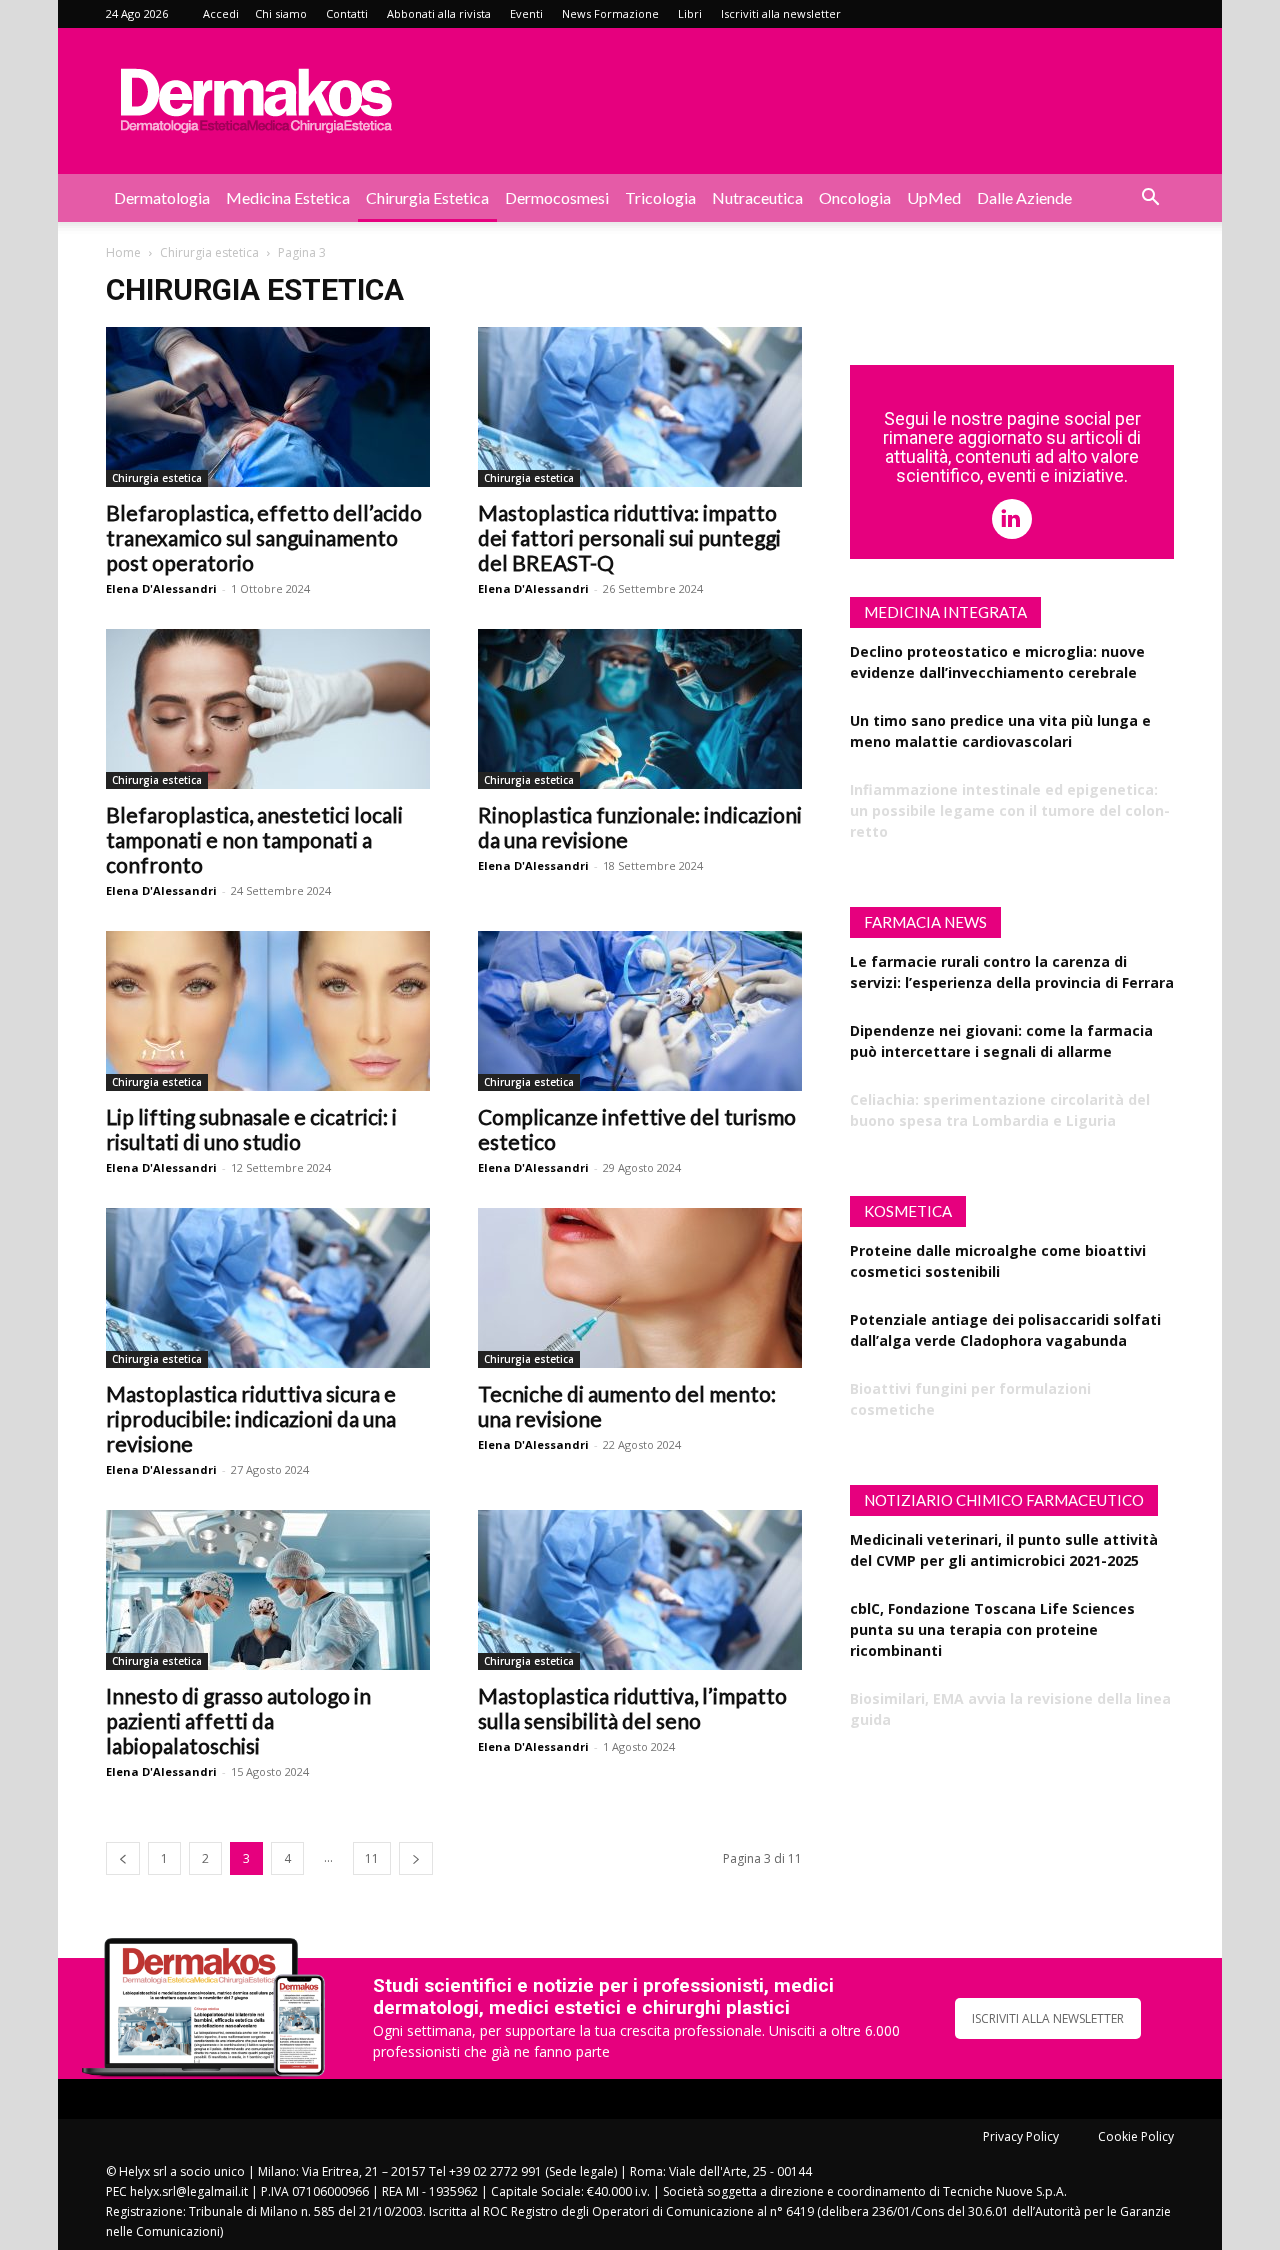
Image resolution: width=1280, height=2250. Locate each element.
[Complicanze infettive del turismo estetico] (640, 1011)
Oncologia (855, 197)
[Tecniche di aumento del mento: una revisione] (640, 1288)
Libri (690, 13)
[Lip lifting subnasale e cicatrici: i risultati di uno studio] (268, 1011)
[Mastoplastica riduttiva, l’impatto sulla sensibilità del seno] (640, 1590)
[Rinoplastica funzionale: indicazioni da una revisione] (640, 709)
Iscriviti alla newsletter (781, 13)
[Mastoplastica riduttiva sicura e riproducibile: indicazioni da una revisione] (268, 1288)
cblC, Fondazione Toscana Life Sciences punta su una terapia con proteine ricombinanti (992, 1629)
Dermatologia (162, 197)
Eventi (526, 13)
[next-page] (416, 1858)
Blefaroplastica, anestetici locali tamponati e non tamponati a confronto (254, 839)
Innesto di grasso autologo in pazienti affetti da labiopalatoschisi (238, 1720)
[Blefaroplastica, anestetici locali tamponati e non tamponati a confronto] (268, 709)
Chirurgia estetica (427, 197)
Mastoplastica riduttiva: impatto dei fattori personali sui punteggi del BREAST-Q (629, 537)
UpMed (934, 197)
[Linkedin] (1012, 519)
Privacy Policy (1021, 2136)
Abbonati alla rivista (439, 13)
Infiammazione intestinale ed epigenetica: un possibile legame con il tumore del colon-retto (1010, 810)
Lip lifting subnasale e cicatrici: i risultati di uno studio (251, 1129)
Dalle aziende (1024, 197)
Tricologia (660, 197)
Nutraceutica (757, 197)
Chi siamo (281, 13)
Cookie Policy (1136, 2136)
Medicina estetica (288, 197)
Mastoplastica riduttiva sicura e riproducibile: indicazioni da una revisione (251, 1418)
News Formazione (610, 13)
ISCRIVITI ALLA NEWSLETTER (1048, 2018)
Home (123, 252)
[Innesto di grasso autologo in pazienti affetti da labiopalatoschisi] (268, 1590)
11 (372, 1858)
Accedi (221, 13)
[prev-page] (123, 1858)
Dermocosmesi (557, 197)
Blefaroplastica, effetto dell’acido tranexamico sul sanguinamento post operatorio (264, 537)
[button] (1150, 199)
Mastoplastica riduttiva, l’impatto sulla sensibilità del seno (632, 1708)
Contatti (347, 13)
